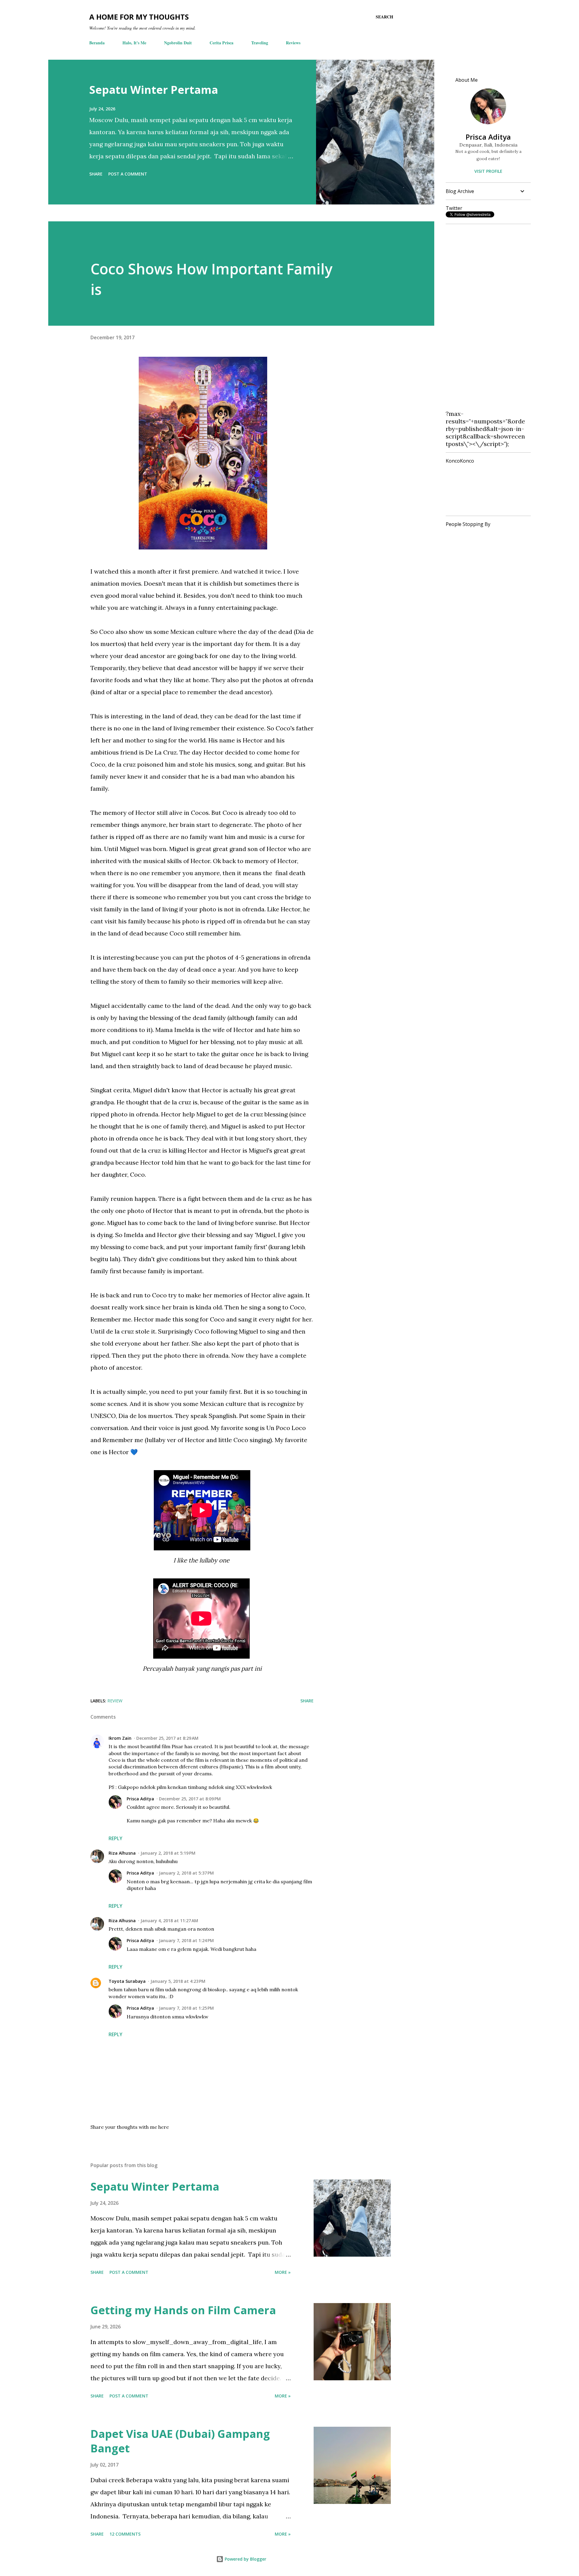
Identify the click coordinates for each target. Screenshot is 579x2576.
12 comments (125, 2534)
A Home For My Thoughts (139, 17)
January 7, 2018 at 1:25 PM (186, 2008)
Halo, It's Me (134, 43)
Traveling (260, 43)
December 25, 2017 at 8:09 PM (190, 1799)
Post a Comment (128, 174)
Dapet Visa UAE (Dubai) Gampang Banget (180, 2441)
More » (283, 2272)
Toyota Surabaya (127, 1981)
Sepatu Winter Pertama (154, 90)
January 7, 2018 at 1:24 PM (186, 1940)
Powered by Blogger (245, 2559)
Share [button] (96, 174)
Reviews (293, 43)
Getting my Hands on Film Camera (183, 2310)
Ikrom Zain (120, 1738)
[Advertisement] (486, 319)
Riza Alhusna (122, 1853)
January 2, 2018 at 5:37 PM (186, 1873)
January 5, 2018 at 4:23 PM (178, 1981)
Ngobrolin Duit (178, 43)
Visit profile (488, 171)
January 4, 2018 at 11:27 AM (169, 1921)
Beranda (97, 43)
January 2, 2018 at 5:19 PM (168, 1853)
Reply (115, 1838)
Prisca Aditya (140, 1799)
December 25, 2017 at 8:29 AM (167, 1738)
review (115, 1701)
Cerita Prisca (221, 43)
